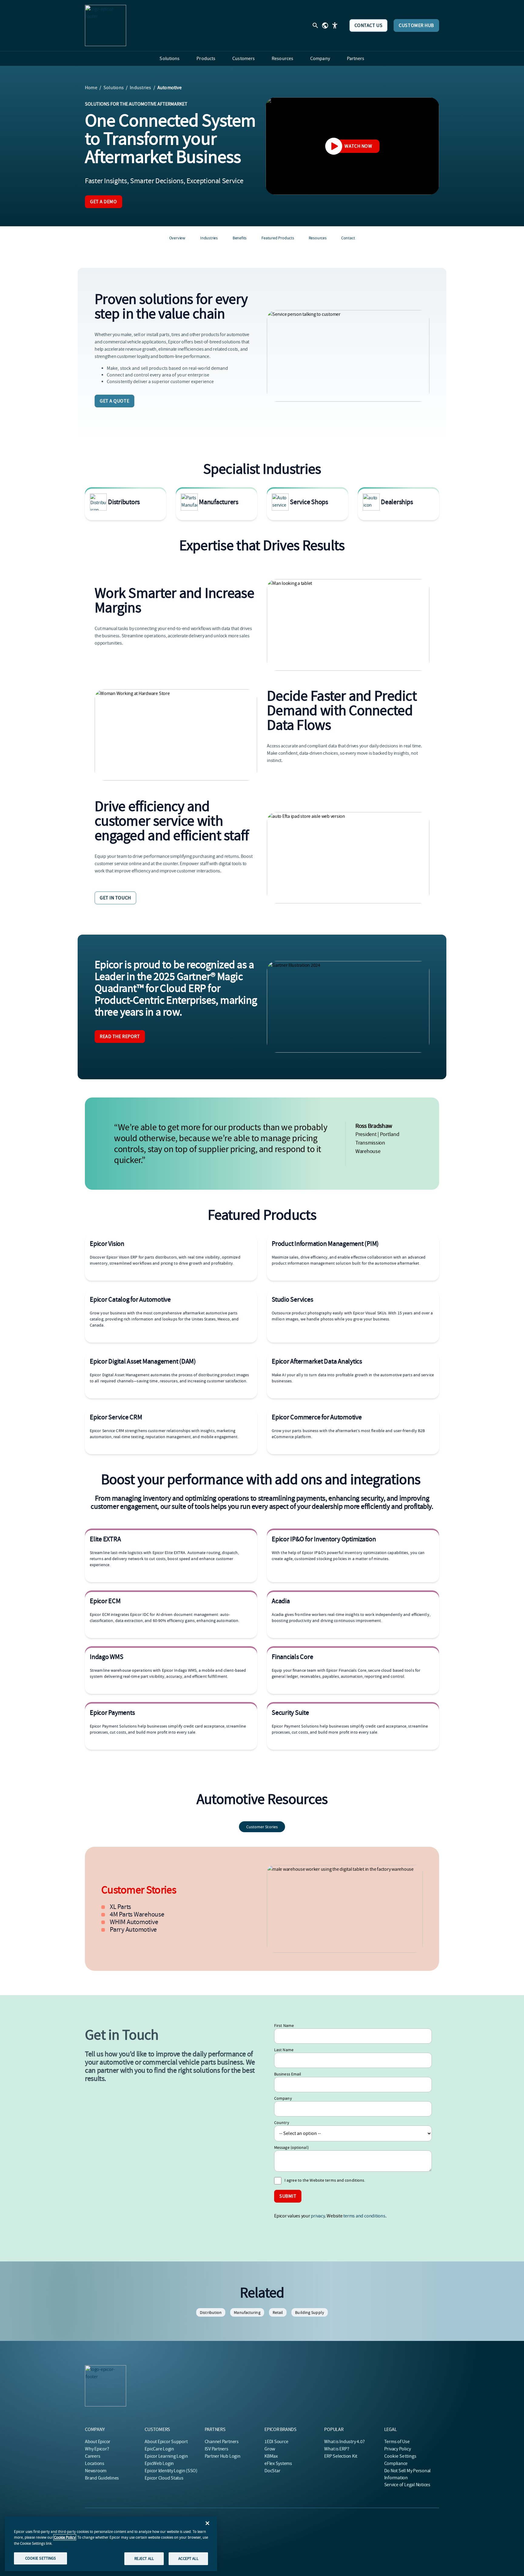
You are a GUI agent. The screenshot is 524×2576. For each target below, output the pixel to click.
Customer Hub (416, 25)
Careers (92, 2456)
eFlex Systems (278, 2463)
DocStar (272, 2471)
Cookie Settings (400, 2456)
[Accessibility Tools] (335, 25)
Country (282, 2123)
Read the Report (120, 1037)
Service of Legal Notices (407, 2485)
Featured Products (278, 238)
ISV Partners (217, 2449)
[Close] (207, 2523)
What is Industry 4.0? (344, 2442)
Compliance (396, 2463)
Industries (140, 88)
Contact (348, 238)
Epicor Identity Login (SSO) (171, 2471)
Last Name (284, 2050)
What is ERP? (337, 2449)
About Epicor (98, 2442)
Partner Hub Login (223, 2456)
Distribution (211, 2312)
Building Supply (310, 2312)
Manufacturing (247, 2312)
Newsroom (96, 2471)
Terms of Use (397, 2442)
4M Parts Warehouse (137, 1914)
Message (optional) (291, 2147)
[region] (111, 2544)
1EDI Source (276, 2442)
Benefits (240, 238)
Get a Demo (104, 202)
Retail (278, 2312)
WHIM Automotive (134, 1922)
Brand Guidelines (102, 2478)
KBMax (271, 2456)
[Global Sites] (325, 25)
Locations (95, 2463)
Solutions (114, 88)
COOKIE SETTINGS (41, 2558)
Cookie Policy (65, 2537)
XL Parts (120, 1907)
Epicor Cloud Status (164, 2478)
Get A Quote (114, 401)
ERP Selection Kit (341, 2456)
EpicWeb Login (159, 2463)
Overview (177, 238)
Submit (288, 2196)
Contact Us (369, 25)
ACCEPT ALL (188, 2559)
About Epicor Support (166, 2442)
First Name (284, 2025)
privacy (318, 2216)
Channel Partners (222, 2442)
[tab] (262, 1827)
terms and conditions (364, 2216)
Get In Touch (115, 898)
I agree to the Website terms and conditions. (325, 2180)
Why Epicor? (97, 2449)
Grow (270, 2449)
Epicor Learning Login (166, 2456)
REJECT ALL (144, 2559)
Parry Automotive (133, 1930)
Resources (318, 238)
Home (91, 88)
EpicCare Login (159, 2449)
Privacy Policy (398, 2449)
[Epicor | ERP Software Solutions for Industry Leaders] (106, 25)
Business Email (288, 2074)
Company (283, 2098)
